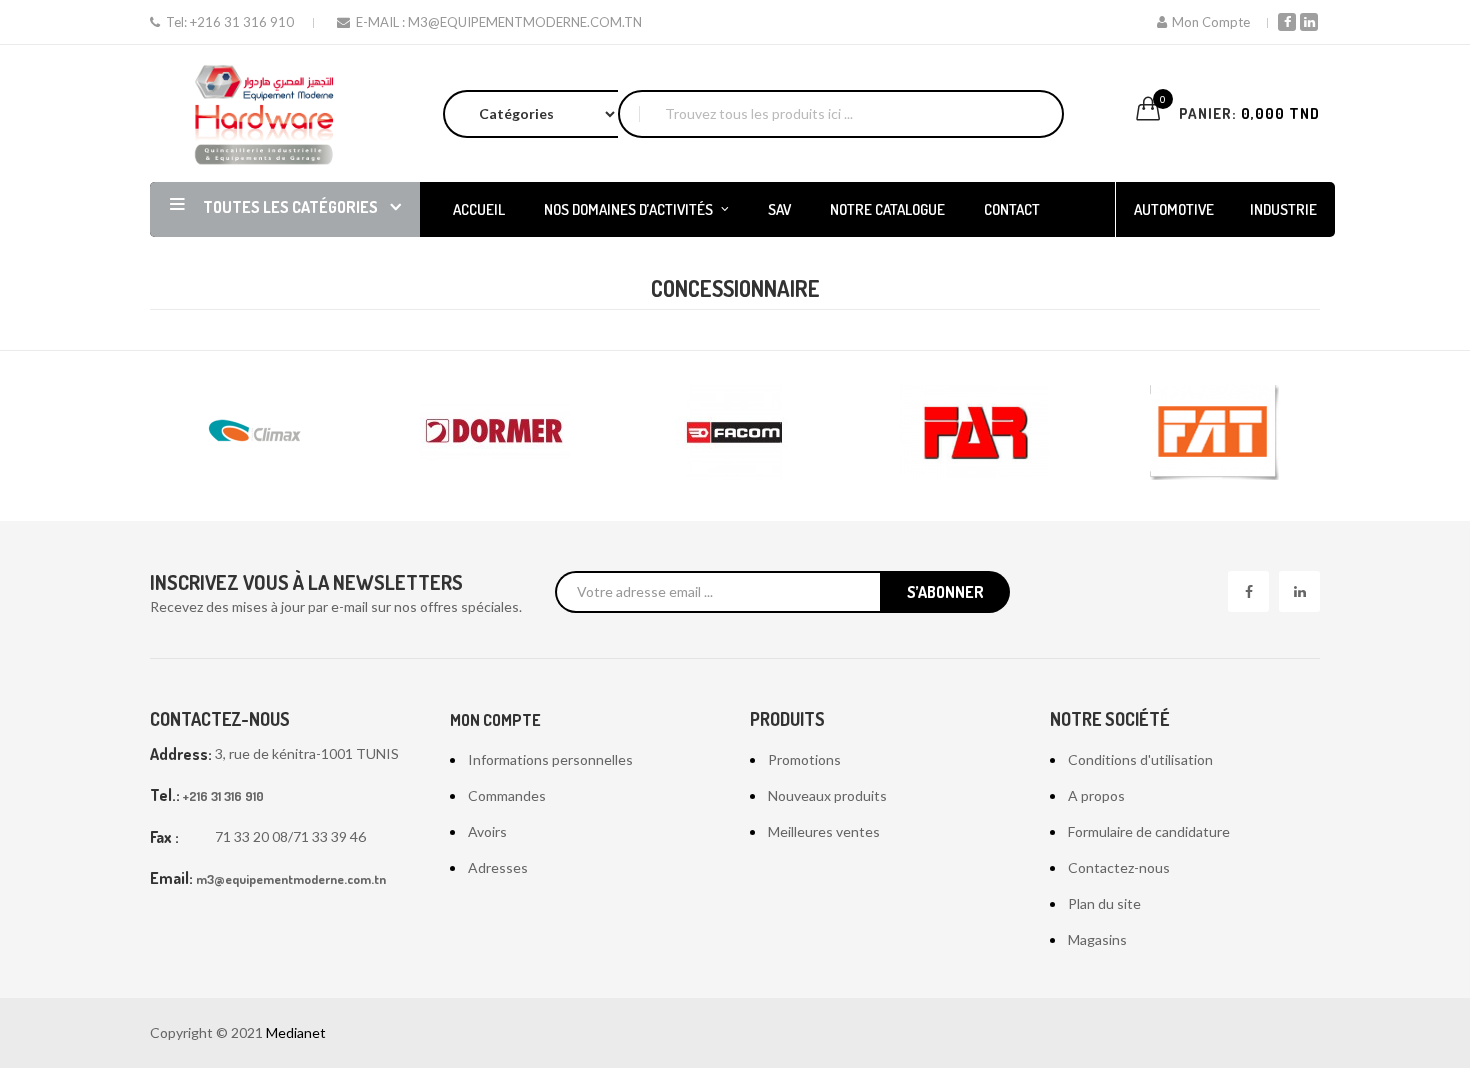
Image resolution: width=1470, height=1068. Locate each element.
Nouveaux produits (827, 795)
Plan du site (1104, 903)
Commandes (507, 795)
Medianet (296, 1032)
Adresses (498, 867)
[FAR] (975, 432)
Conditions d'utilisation (1140, 759)
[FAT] (1215, 432)
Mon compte (495, 720)
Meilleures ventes (824, 831)
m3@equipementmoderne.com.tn (525, 22)
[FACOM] (735, 432)
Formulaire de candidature (1149, 831)
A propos (1096, 795)
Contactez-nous (1119, 867)
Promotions (804, 759)
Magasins (1097, 939)
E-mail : (380, 22)
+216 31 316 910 (242, 22)
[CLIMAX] (255, 432)
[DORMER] (495, 432)
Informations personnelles (550, 759)
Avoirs (487, 831)
